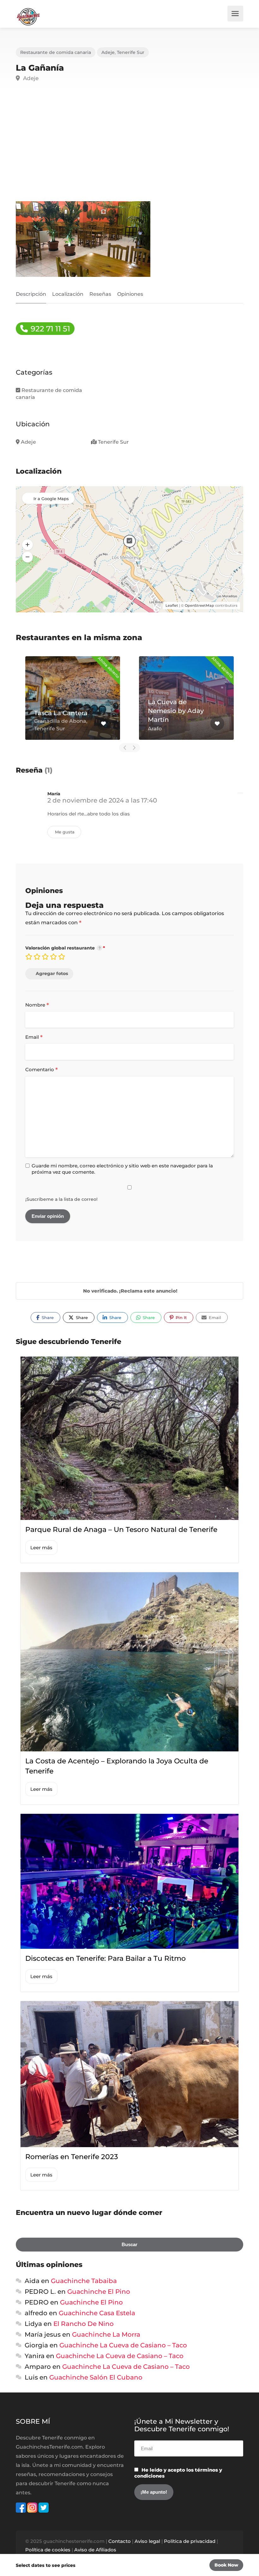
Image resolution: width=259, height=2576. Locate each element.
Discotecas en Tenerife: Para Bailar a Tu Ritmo (105, 1958)
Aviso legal (147, 2541)
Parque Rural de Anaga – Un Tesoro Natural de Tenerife (121, 1530)
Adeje (108, 52)
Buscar (129, 2244)
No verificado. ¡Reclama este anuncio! (130, 1291)
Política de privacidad (190, 2541)
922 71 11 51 (49, 329)
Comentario (42, 1070)
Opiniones (130, 294)
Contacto (120, 2541)
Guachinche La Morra (106, 2334)
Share (47, 1317)
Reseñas (100, 294)
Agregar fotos (52, 973)
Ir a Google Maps (51, 499)
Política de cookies (48, 2550)
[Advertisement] (129, 149)
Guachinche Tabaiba (84, 2281)
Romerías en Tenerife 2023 (72, 2157)
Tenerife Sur (131, 52)
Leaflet (172, 605)
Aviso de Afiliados (95, 2550)
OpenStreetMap (199, 605)
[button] (27, 545)
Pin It (181, 1317)
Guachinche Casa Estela (97, 2313)
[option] (73, 698)
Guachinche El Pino (99, 2292)
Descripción (31, 294)
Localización (68, 294)
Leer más (41, 1548)
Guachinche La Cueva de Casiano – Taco (123, 2345)
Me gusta (65, 832)
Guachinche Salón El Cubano (96, 2377)
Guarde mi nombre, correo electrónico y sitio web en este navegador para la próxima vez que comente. (122, 1169)
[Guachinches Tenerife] (28, 16)
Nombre (37, 1005)
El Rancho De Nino (84, 2324)
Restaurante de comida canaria (56, 52)
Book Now (226, 2565)
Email (34, 1037)
